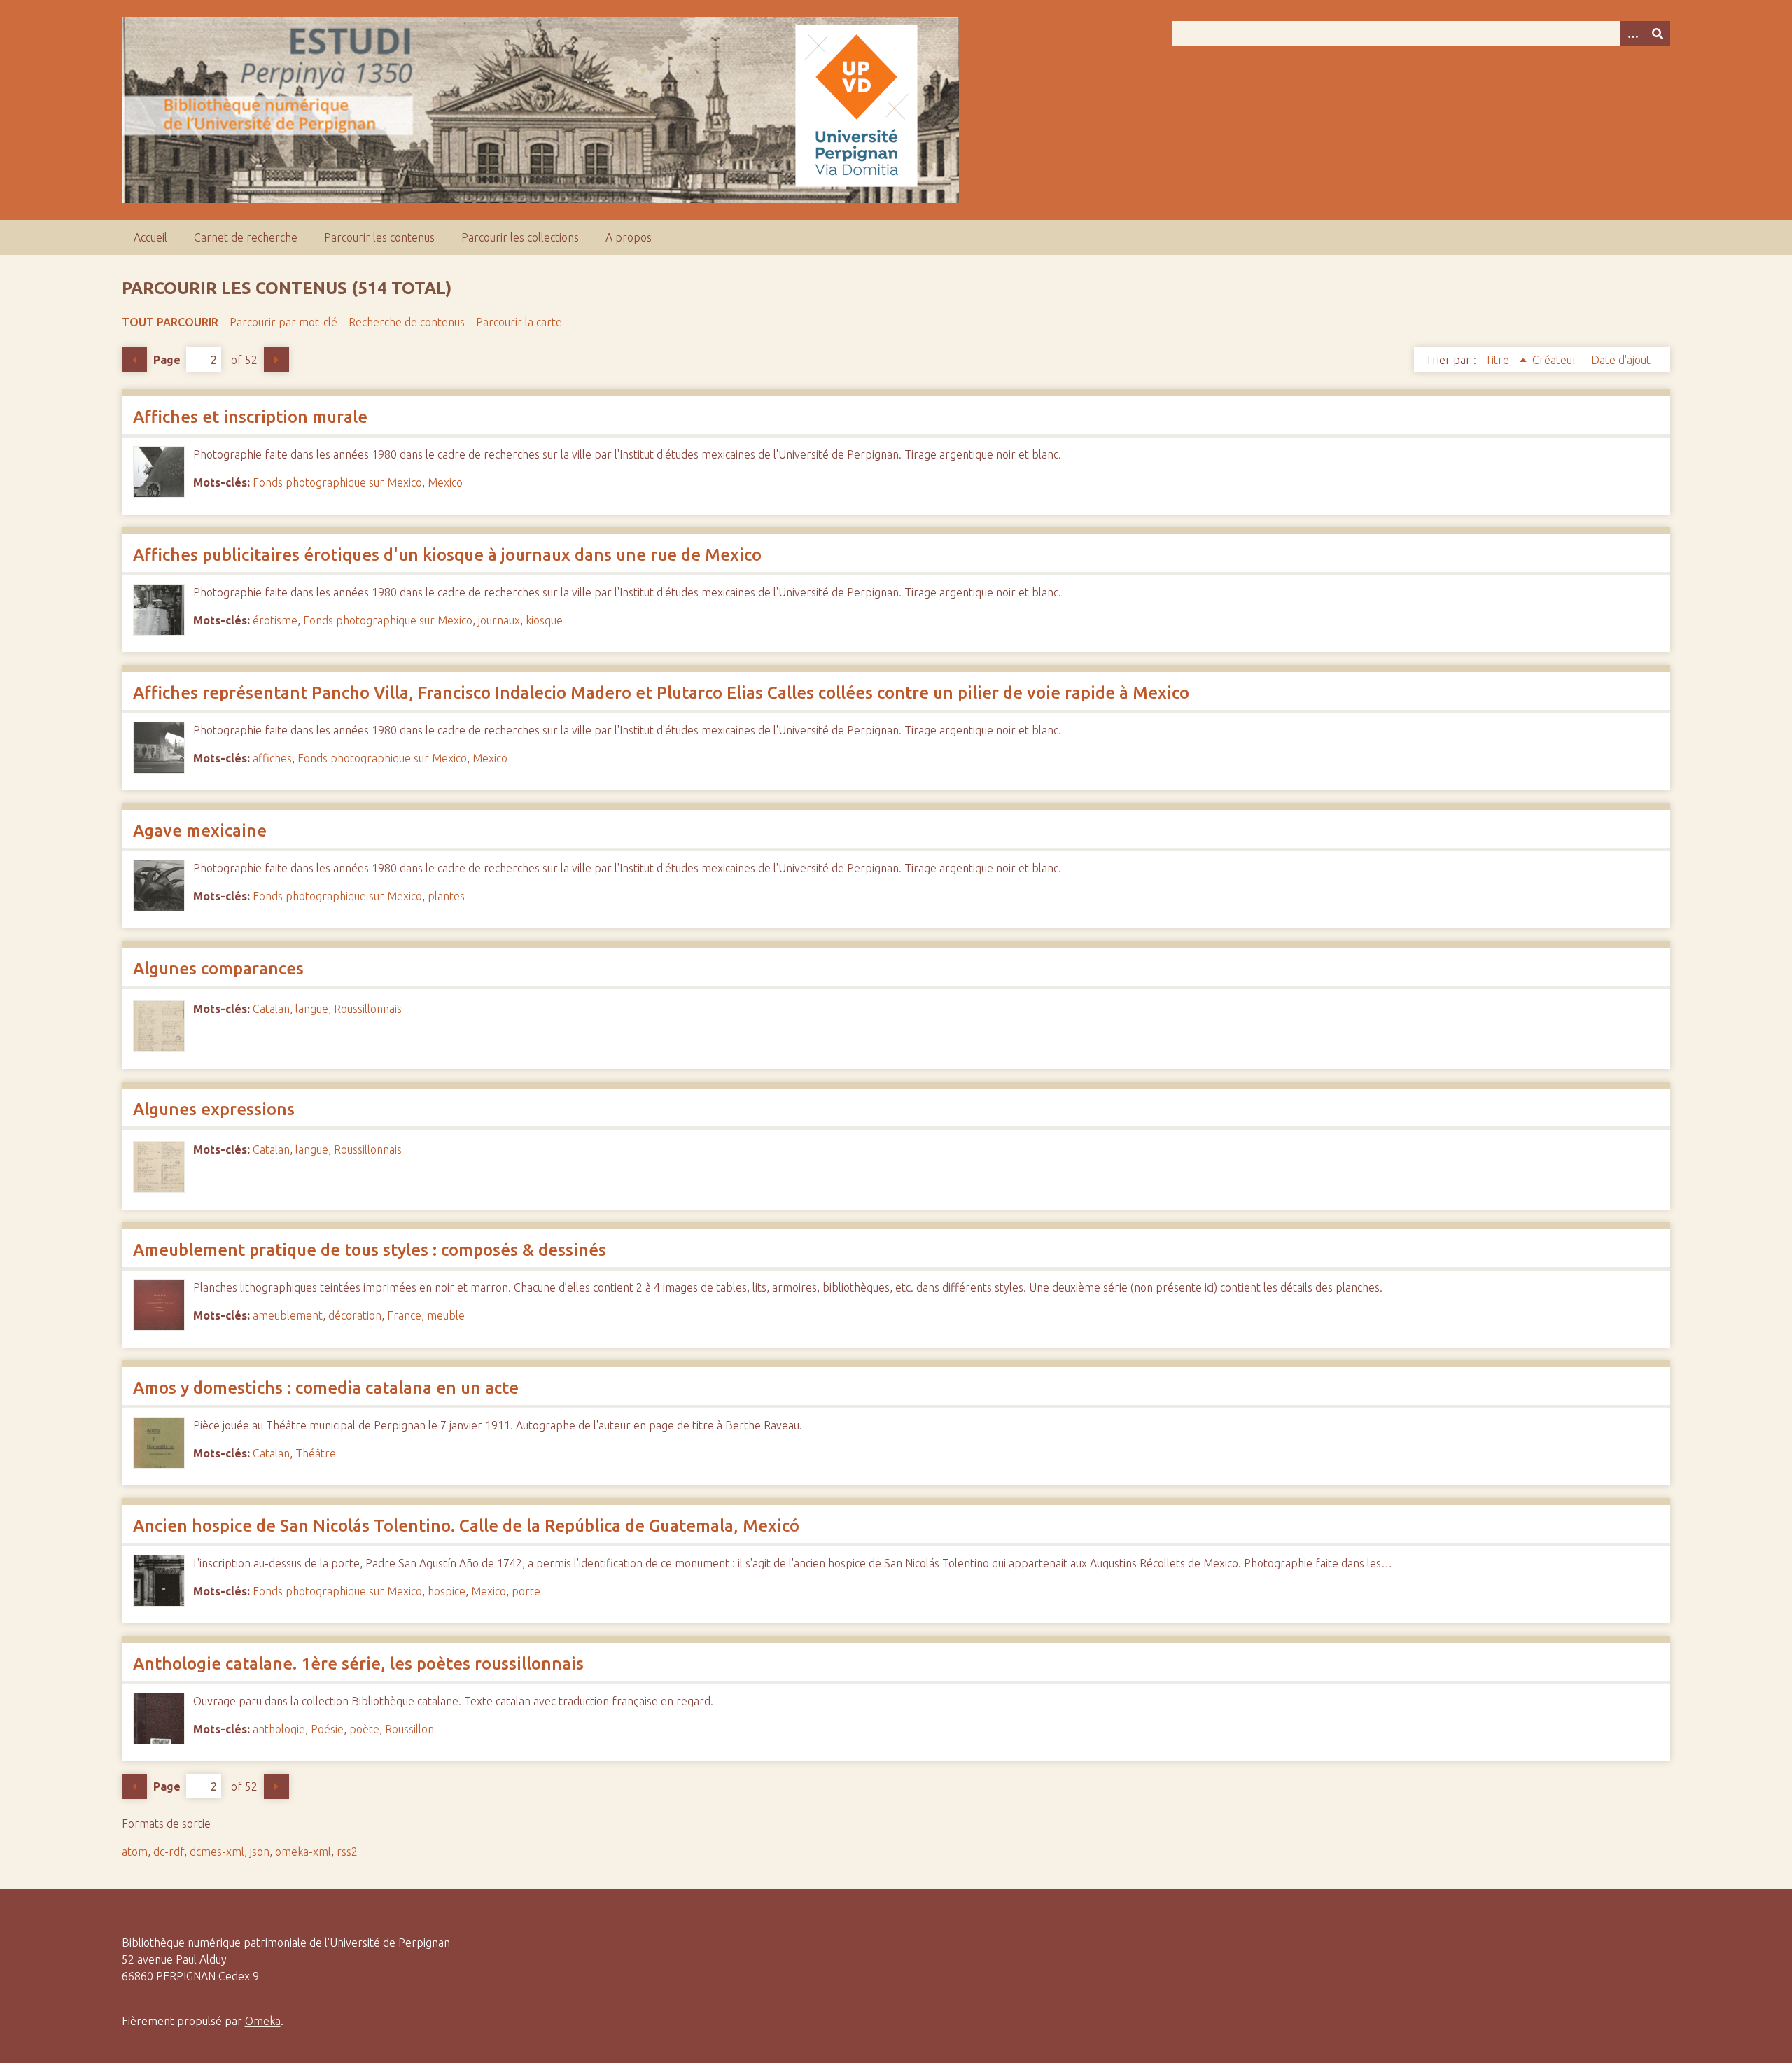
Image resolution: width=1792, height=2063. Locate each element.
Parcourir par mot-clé (283, 322)
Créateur (1556, 360)
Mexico (445, 482)
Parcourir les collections (520, 237)
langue (312, 1009)
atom (135, 1852)
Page (167, 360)
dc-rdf (169, 1852)
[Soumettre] (1658, 33)
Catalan (271, 1009)
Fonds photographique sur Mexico (337, 482)
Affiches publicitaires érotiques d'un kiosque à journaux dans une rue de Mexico (447, 555)
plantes (446, 896)
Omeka (263, 2021)
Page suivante (276, 360)
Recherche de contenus (407, 322)
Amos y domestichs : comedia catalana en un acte (326, 1388)
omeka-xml (303, 1852)
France (404, 1315)
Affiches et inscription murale (250, 417)
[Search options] (1632, 33)
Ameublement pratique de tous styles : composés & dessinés (370, 1250)
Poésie (327, 1729)
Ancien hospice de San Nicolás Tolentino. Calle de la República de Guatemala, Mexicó (466, 1526)
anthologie (279, 1729)
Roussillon (409, 1729)
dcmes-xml (217, 1852)
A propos (629, 237)
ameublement (288, 1315)
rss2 (347, 1852)
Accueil (150, 237)
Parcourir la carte (519, 322)
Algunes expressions (214, 1109)
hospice (447, 1591)
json (260, 1852)
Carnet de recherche (246, 237)
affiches (272, 758)
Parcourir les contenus (379, 237)
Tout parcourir (170, 322)
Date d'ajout (1621, 360)
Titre (1498, 360)
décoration (355, 1315)
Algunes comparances (218, 968)
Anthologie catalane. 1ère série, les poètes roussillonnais (358, 1664)
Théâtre (316, 1453)
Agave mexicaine (200, 831)
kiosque (544, 620)
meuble (446, 1315)
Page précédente (134, 360)
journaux (499, 620)
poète (364, 1729)
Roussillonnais (368, 1009)
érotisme (275, 620)
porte (526, 1591)
